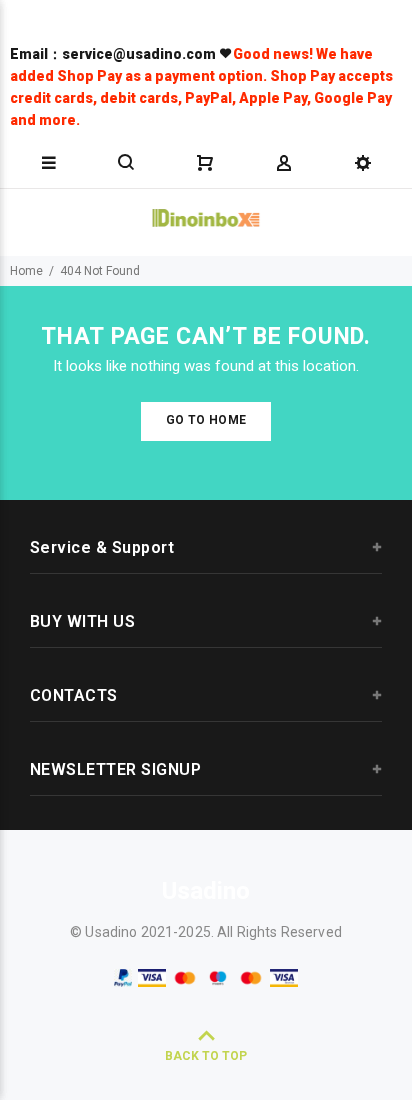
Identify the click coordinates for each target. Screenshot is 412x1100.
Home (26, 271)
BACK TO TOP (206, 1056)
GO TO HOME (206, 420)
